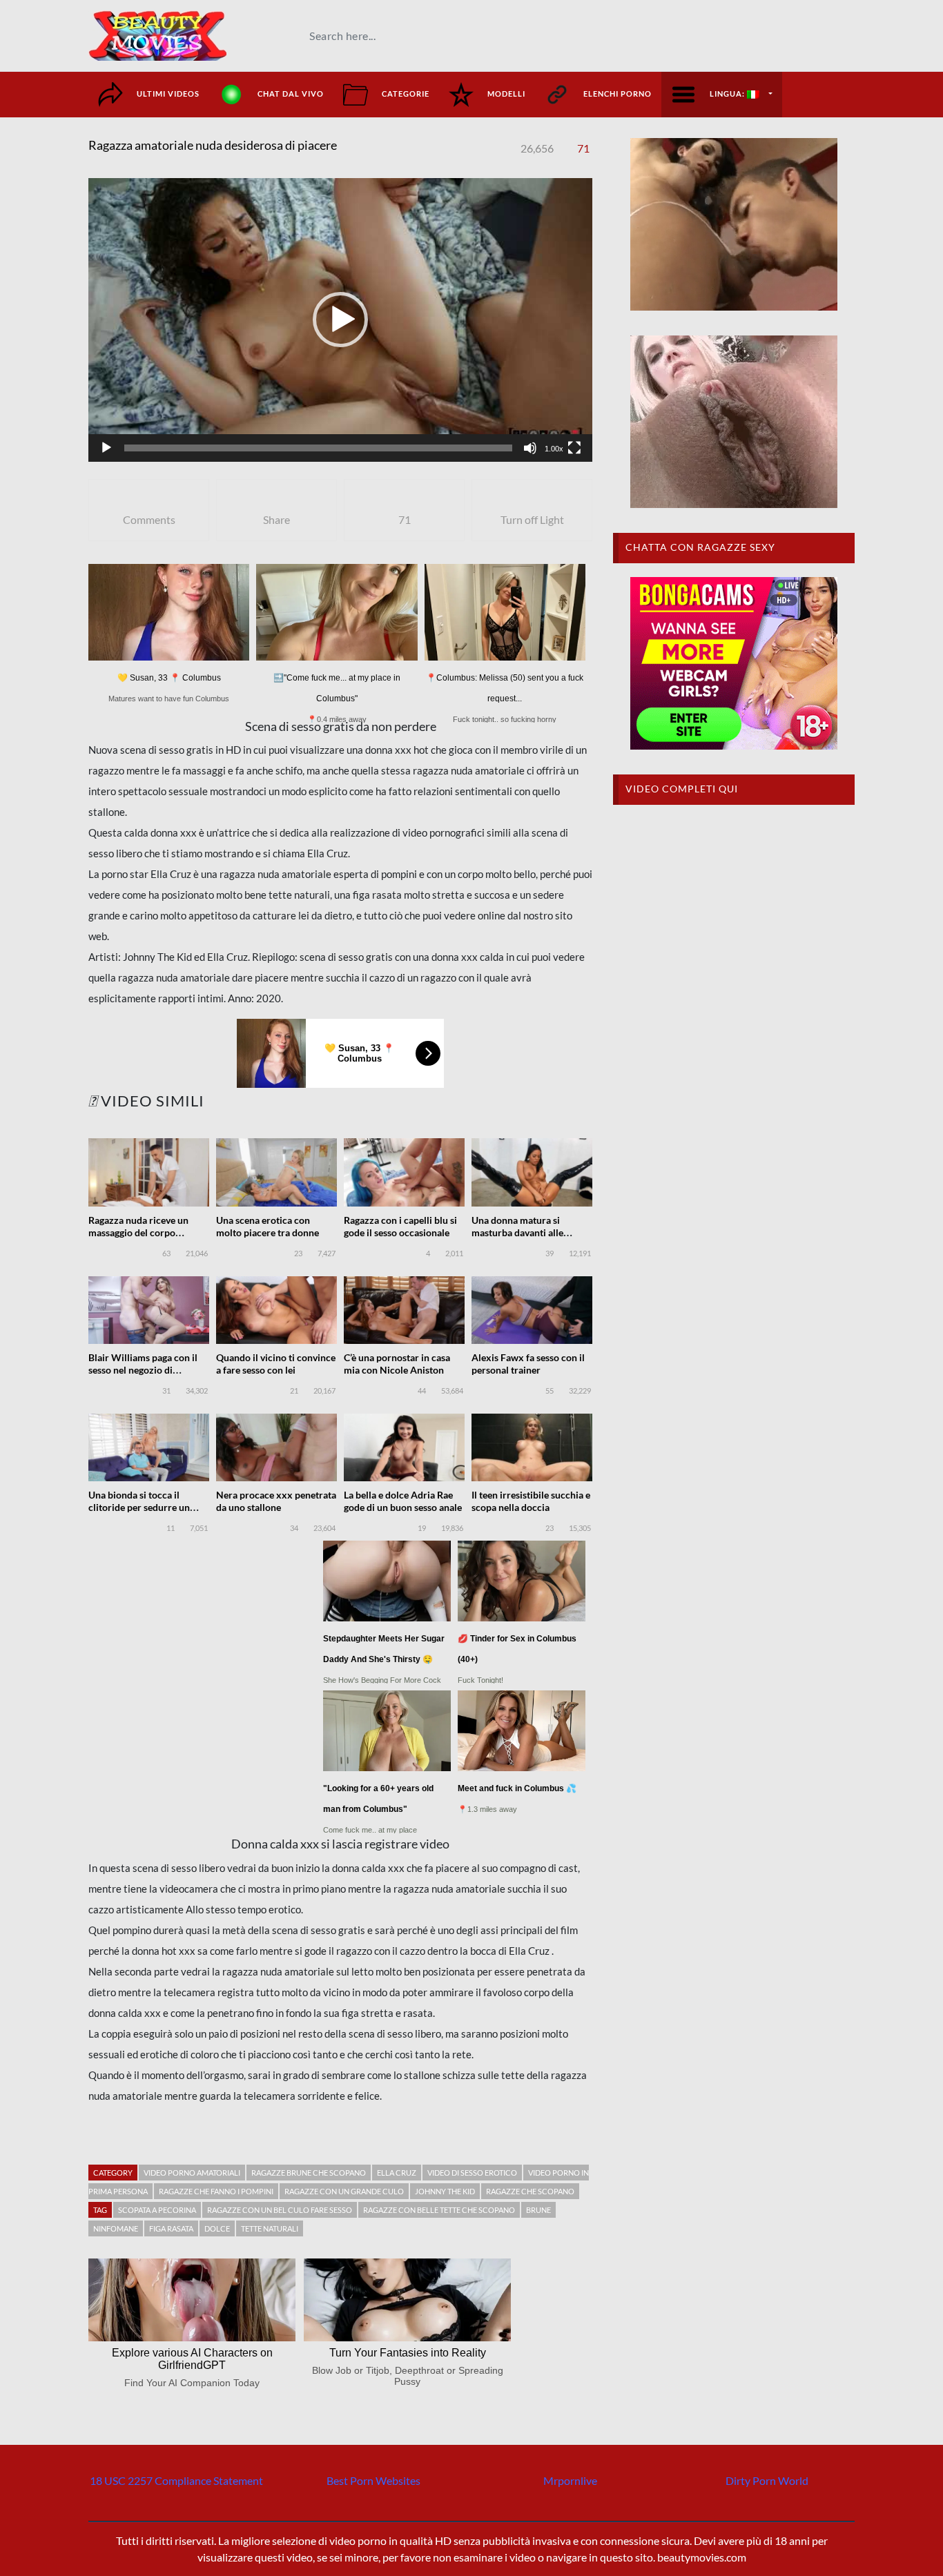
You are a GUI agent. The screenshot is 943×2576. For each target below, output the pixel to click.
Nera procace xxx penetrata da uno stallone (276, 1501)
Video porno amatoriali (192, 2173)
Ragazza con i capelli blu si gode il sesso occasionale (400, 1226)
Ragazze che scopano (530, 2191)
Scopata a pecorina (157, 2210)
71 (583, 148)
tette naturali (270, 2228)
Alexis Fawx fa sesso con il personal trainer (528, 1364)
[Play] (106, 448)
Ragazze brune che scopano (309, 2173)
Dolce (217, 2228)
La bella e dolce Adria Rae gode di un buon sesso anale (403, 1501)
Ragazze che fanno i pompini (216, 2191)
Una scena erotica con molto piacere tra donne (268, 1226)
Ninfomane (116, 2228)
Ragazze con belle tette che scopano (439, 2210)
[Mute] (530, 448)
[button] (340, 320)
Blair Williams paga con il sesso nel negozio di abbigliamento (143, 1370)
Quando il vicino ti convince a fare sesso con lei (276, 1364)
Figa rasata (171, 2228)
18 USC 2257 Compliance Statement (176, 2480)
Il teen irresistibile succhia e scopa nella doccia (531, 1501)
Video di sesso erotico (472, 2173)
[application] (340, 320)
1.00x (554, 449)
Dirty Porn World (767, 2480)
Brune (538, 2210)
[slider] (318, 448)
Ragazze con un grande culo (344, 2191)
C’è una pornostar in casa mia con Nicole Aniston (397, 1364)
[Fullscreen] (574, 448)
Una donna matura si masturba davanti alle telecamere (517, 1232)
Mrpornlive (570, 2480)
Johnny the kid (445, 2191)
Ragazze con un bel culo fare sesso (280, 2210)
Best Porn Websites (373, 2480)
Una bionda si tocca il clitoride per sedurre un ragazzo (139, 1507)
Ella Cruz (397, 2173)
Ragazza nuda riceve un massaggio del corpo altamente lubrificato (138, 1232)
